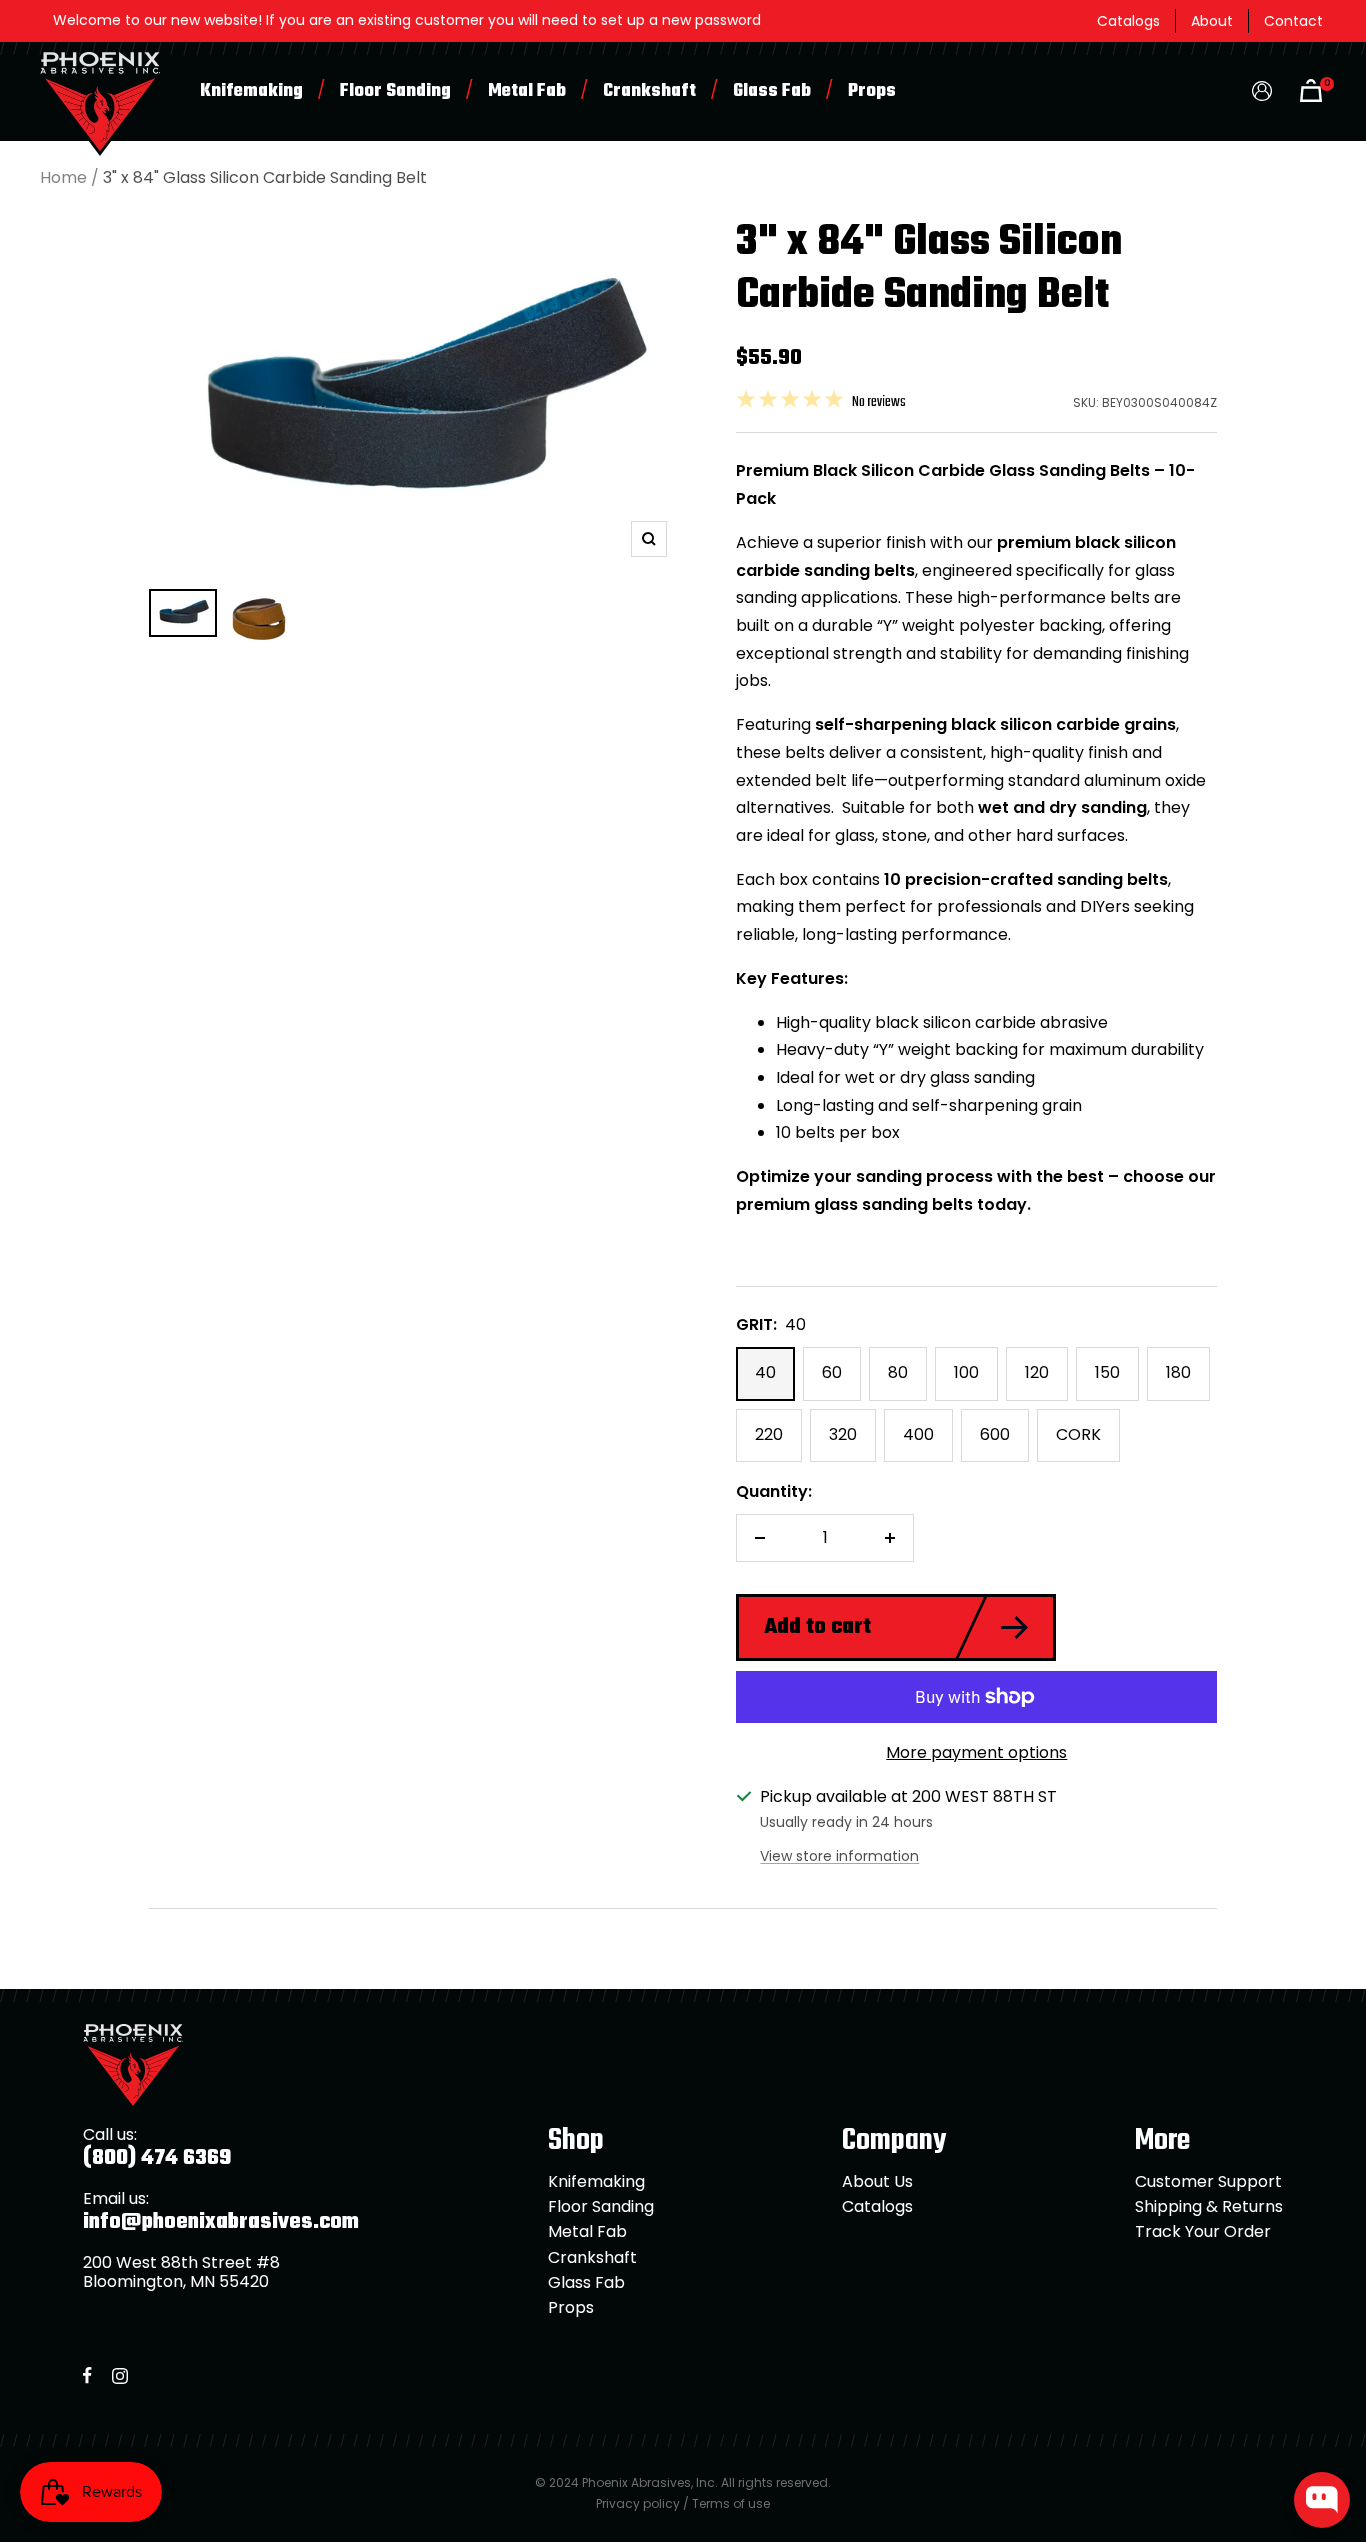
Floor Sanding (395, 91)
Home (63, 177)
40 (765, 1372)
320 (843, 1434)
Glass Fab (772, 91)
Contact (1293, 21)
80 (898, 1372)
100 (966, 1372)
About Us (877, 2181)
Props (872, 91)
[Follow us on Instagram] (120, 2376)
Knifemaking (251, 91)
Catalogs (1128, 21)
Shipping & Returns (1209, 2206)
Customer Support (1208, 2181)
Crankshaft (649, 91)
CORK (1078, 1434)
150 (1107, 1372)
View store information (839, 1856)
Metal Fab (527, 91)
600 (995, 1434)
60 (832, 1372)
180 (1178, 1372)
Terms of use (731, 2503)
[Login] (1262, 91)
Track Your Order (1203, 2231)
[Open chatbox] (1322, 2500)
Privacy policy (638, 2503)
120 (1037, 1372)
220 (769, 1434)
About (1212, 21)
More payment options (976, 1752)
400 (918, 1434)
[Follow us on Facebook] (87, 2375)
